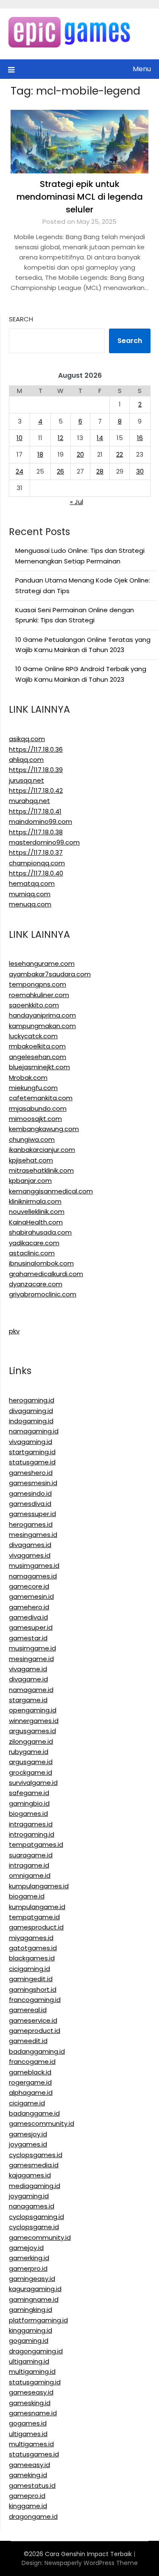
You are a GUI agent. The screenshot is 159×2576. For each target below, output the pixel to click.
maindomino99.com (40, 821)
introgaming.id (32, 1834)
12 (60, 438)
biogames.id (28, 1814)
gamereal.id (28, 2010)
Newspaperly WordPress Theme (91, 2563)
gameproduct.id (35, 2031)
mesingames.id (33, 1535)
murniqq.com (30, 894)
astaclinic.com (32, 1253)
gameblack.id (30, 2072)
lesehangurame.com (42, 963)
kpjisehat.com (31, 1160)
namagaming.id (34, 1431)
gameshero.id (31, 1473)
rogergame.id (30, 2082)
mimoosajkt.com (35, 1119)
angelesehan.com (38, 1057)
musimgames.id (34, 1565)
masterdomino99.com (44, 842)
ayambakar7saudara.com (50, 974)
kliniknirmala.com (35, 1201)
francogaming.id (35, 2000)
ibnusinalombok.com (41, 1263)
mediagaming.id (35, 2186)
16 (140, 438)
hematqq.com (32, 883)
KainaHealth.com (36, 1222)
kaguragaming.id (35, 2289)
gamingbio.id (29, 1803)
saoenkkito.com (34, 1005)
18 (40, 454)
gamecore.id (29, 1586)
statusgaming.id (35, 2382)
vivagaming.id (31, 1442)
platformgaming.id (38, 2320)
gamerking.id (29, 2258)
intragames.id (31, 1824)
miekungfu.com (33, 1088)
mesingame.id (31, 1659)
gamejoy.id (26, 2248)
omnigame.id (30, 1875)
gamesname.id (33, 2413)
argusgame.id (31, 1762)
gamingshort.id (33, 1989)
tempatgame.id (34, 1917)
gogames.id (28, 2423)
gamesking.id (30, 2403)
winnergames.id (34, 1721)
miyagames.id (31, 1938)
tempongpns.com (38, 984)
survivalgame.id (33, 1783)
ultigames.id (28, 2434)
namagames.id (33, 1576)
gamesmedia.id (34, 2165)
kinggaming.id (31, 2330)
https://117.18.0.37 (36, 852)
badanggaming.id (37, 2051)
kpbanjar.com (30, 1181)
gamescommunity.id (42, 2123)
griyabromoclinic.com (43, 1294)
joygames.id (28, 2144)
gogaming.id (29, 2340)
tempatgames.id (36, 1844)
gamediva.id (28, 1617)
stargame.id (28, 1700)
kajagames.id (30, 2175)
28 (100, 471)
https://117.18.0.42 (36, 790)
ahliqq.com (26, 760)
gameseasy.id (31, 2392)
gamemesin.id (31, 1596)
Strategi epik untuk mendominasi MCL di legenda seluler (80, 197)
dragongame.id (33, 2516)
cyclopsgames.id (36, 2155)
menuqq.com (30, 904)
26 (60, 471)
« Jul (77, 502)
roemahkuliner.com (39, 995)
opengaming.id (33, 1710)
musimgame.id (32, 1648)
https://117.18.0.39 (36, 770)
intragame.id (29, 1865)
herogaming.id (32, 1400)
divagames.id (30, 1545)
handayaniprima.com (42, 1015)
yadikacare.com (34, 1243)
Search (21, 319)
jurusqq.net (26, 780)
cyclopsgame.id (34, 2227)
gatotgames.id (33, 1948)
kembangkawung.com (44, 1129)
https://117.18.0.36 (36, 749)
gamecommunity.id (40, 2237)
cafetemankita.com (41, 1098)
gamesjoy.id (28, 2134)
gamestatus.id (32, 2485)
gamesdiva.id (30, 1504)
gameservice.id (33, 2020)
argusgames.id (32, 1731)
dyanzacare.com (36, 1284)
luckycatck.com (33, 1036)
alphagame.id (31, 2092)
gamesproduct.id (36, 1927)
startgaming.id (32, 1452)
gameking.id (28, 2475)
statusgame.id (32, 1462)
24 (20, 471)
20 (80, 454)
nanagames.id (32, 2206)
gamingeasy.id (32, 2279)
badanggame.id (34, 2113)
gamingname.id (34, 2299)
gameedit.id (28, 2041)
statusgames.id (34, 2454)
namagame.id (31, 1690)
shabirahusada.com (40, 1232)
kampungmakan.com (42, 1026)
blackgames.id (32, 1958)
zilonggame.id (31, 1741)
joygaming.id (29, 2196)
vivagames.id (30, 1555)
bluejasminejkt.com (39, 1067)
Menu (142, 69)
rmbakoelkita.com (37, 1046)
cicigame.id (27, 2103)
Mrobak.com (28, 1078)
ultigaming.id (29, 2361)
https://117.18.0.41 (35, 811)
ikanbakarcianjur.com (42, 1150)
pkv (14, 1331)
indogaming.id (31, 1421)
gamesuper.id (31, 1627)
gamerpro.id (28, 2268)
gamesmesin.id (33, 1483)
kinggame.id (28, 2506)
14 (100, 438)
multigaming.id (32, 2371)
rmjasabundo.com (38, 1108)
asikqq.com (27, 739)
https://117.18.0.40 (36, 873)
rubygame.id (29, 1752)
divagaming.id (31, 1411)
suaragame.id (31, 1855)
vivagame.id (28, 1669)
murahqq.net (29, 801)
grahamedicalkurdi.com (46, 1274)
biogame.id (27, 1896)
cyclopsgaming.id (36, 2217)
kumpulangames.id (39, 1886)
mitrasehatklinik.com (41, 1170)
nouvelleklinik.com (37, 1211)
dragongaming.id (36, 2351)
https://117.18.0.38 (36, 832)
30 (140, 471)
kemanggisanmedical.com (51, 1191)
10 (20, 438)
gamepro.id (27, 2496)
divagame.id (28, 1679)
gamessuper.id (32, 1514)
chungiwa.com (32, 1139)
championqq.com (37, 863)
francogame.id (32, 2062)
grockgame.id (31, 1772)
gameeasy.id (29, 2465)
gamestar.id (28, 1638)
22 (120, 454)
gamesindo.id (30, 1493)
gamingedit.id (31, 1979)
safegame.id (29, 1793)
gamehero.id (29, 1607)
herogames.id (31, 1524)
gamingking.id (31, 2310)
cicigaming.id (29, 1969)
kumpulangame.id (37, 1907)
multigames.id (31, 2444)
